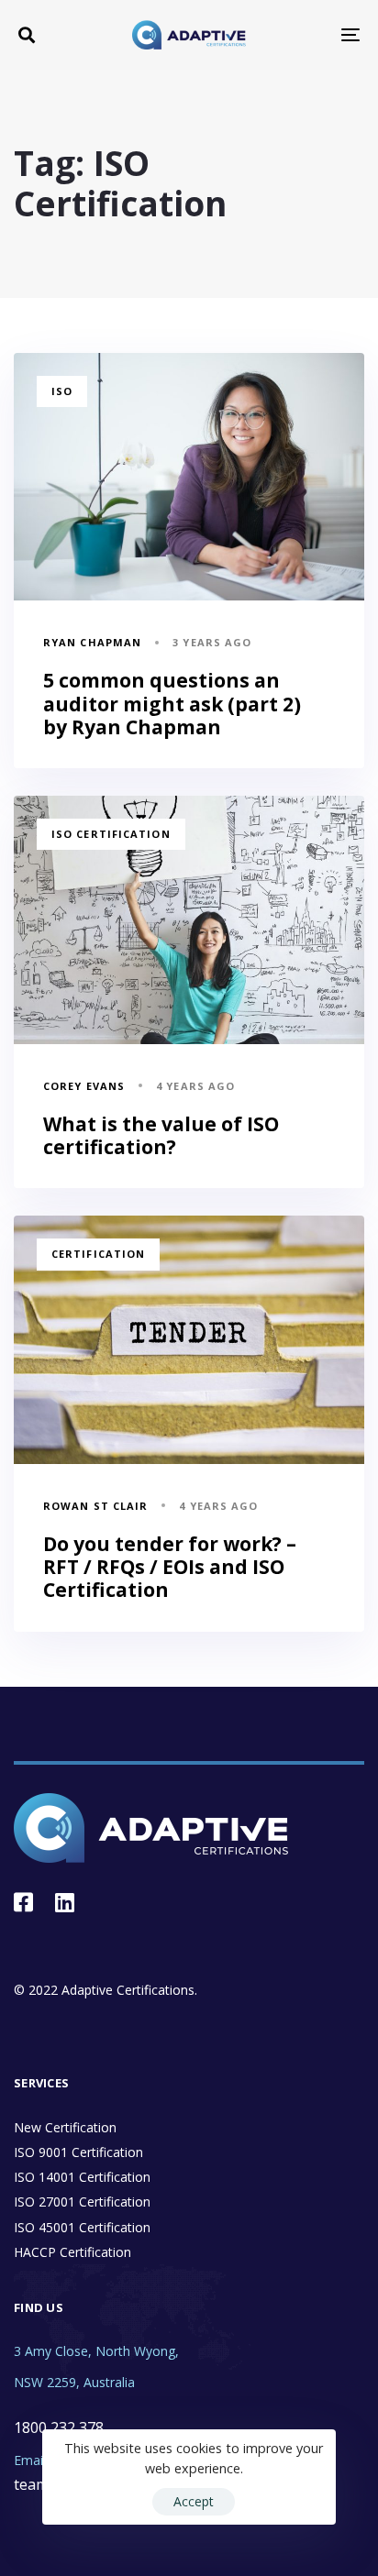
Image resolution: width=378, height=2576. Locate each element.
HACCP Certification (72, 2252)
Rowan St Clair (95, 1506)
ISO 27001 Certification (82, 2202)
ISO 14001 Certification (82, 2177)
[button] (27, 35)
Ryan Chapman (92, 642)
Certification (98, 1254)
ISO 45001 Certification (82, 2227)
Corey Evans (84, 1086)
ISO (62, 391)
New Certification (65, 2127)
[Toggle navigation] (303, 35)
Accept (194, 2501)
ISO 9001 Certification (78, 2152)
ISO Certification (111, 834)
